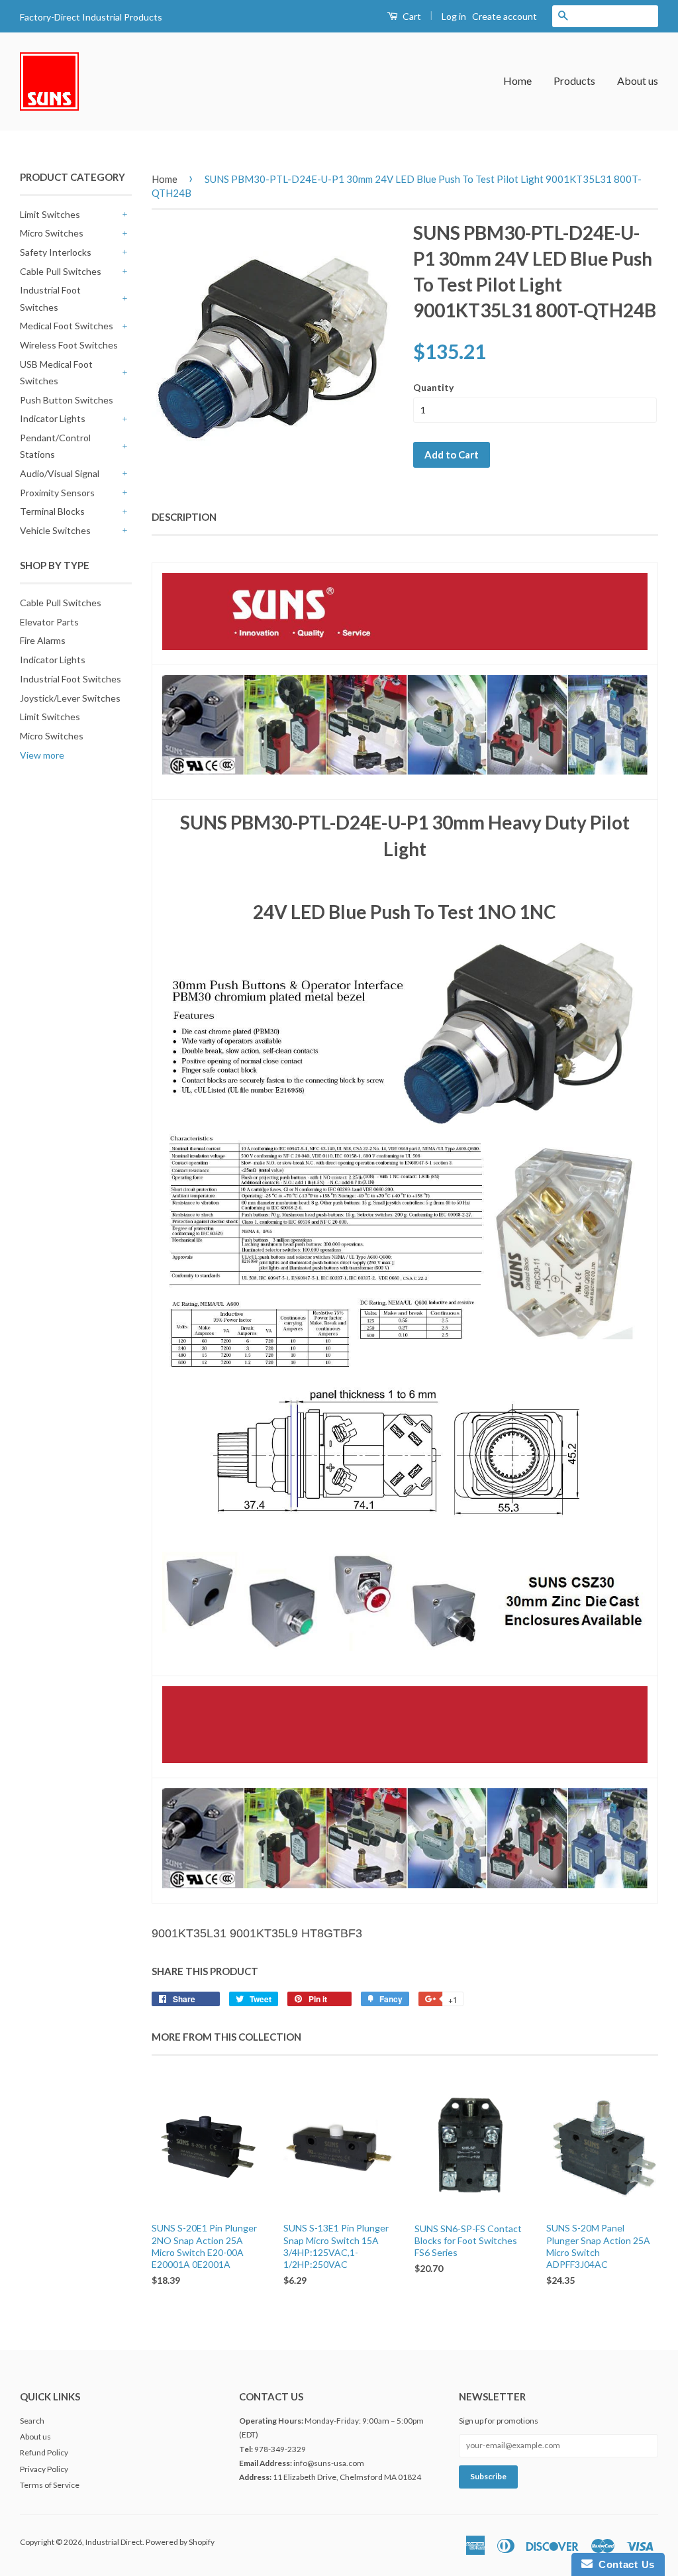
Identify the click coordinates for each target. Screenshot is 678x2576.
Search (32, 2421)
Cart (411, 16)
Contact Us (624, 2564)
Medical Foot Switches (67, 326)
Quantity (433, 387)
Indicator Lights (53, 418)
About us (638, 80)
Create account (505, 16)
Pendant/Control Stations (55, 446)
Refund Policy (44, 2452)
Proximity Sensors (57, 493)
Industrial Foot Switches (50, 298)
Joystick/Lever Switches (70, 698)
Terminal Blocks (52, 511)
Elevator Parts (49, 622)
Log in (454, 16)
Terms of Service (50, 2485)
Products (574, 80)
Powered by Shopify (180, 2542)
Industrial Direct (114, 2542)
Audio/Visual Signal (60, 473)
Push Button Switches (67, 400)
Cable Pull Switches (61, 271)
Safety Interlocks (56, 252)
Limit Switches (50, 214)
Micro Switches (52, 233)
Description (184, 517)
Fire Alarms (43, 640)
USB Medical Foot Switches (56, 372)
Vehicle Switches (55, 530)
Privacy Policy (44, 2469)
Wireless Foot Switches (69, 345)
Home (517, 80)
